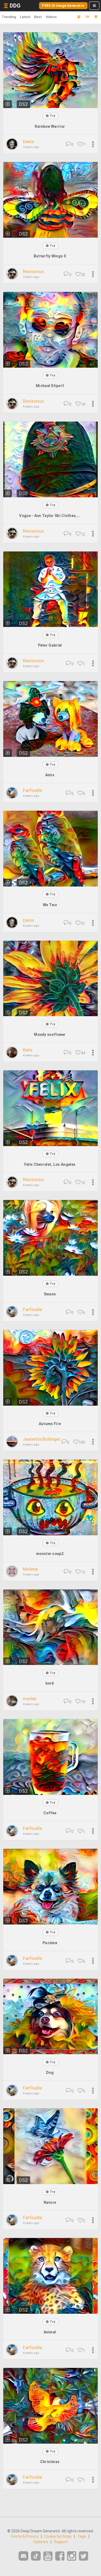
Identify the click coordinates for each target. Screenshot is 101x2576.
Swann (50, 1294)
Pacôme (50, 1943)
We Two (50, 905)
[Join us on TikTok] (36, 2556)
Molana (30, 1569)
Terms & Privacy (24, 2536)
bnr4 (50, 1683)
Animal (50, 2332)
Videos (51, 17)
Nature (50, 2202)
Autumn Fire (50, 1424)
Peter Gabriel (50, 645)
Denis (29, 142)
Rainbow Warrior (50, 126)
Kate (28, 1050)
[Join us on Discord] (23, 2556)
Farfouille (32, 790)
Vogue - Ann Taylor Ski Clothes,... (50, 516)
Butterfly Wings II (50, 256)
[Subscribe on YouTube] (48, 2556)
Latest (25, 17)
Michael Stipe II (50, 386)
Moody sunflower (50, 1034)
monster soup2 (50, 1554)
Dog (50, 2072)
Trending (9, 17)
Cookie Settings (58, 2536)
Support (61, 2542)
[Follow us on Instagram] (72, 2556)
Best (38, 17)
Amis (50, 775)
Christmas (50, 2462)
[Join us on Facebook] (60, 2556)
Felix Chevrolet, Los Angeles (50, 1164)
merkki (30, 1699)
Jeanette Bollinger (42, 1439)
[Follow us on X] (83, 2556)
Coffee (50, 1813)
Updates (41, 2542)
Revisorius (33, 271)
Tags (82, 2536)
